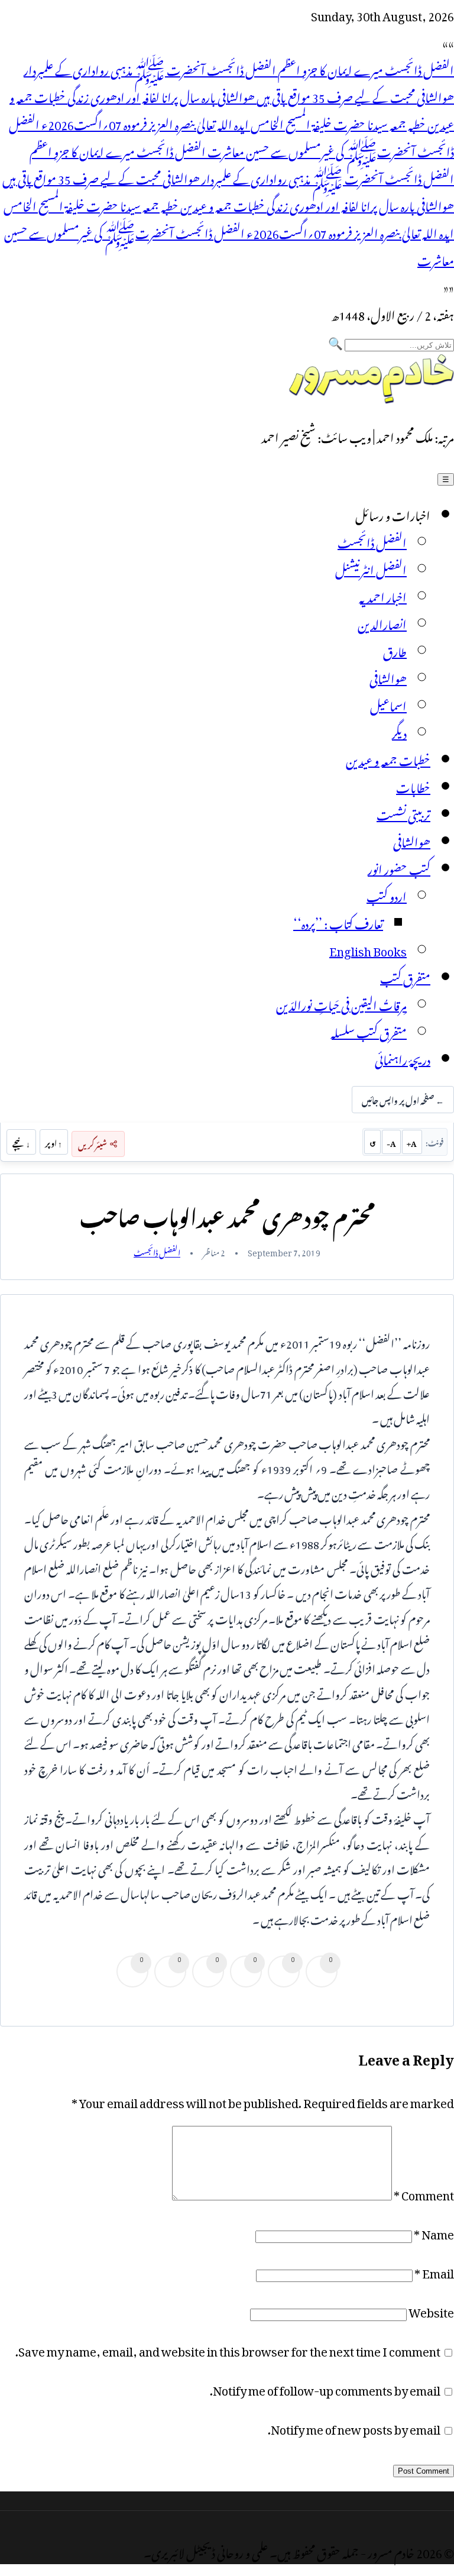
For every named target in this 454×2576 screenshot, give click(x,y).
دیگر (399, 731)
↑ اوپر (53, 1142)
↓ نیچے (21, 1142)
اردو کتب (387, 894)
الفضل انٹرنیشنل (371, 568)
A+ (412, 1142)
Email (434, 2271)
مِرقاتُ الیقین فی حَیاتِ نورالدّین (341, 1003)
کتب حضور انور (399, 867)
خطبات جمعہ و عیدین (388, 758)
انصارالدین (382, 622)
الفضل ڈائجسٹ (372, 541)
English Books (368, 949)
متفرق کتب (405, 976)
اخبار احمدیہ (383, 595)
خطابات (413, 786)
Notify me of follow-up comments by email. (325, 2388)
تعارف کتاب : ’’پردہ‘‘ (338, 922)
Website (431, 2310)
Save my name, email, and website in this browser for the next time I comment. (228, 2349)
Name (434, 2232)
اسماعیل (388, 704)
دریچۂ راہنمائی (403, 1058)
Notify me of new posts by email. (354, 2427)
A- (391, 1142)
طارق (395, 649)
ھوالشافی (388, 677)
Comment (424, 2193)
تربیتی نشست (403, 813)
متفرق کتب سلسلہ (369, 1030)
